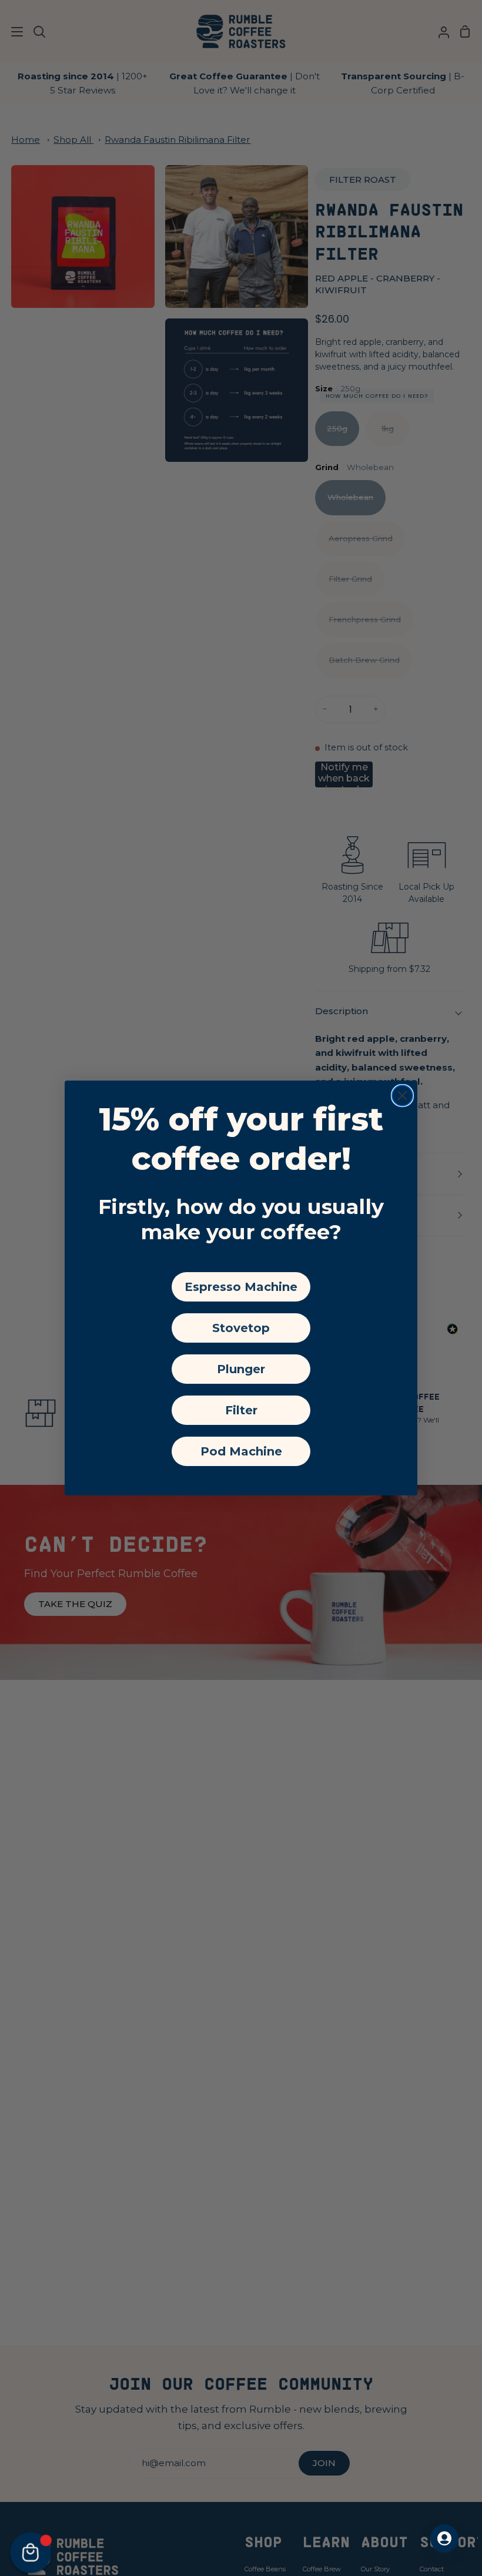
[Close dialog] (402, 1096)
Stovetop (241, 1328)
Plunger (241, 1369)
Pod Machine (241, 1451)
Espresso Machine (241, 1287)
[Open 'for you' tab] (444, 2538)
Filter (241, 1410)
